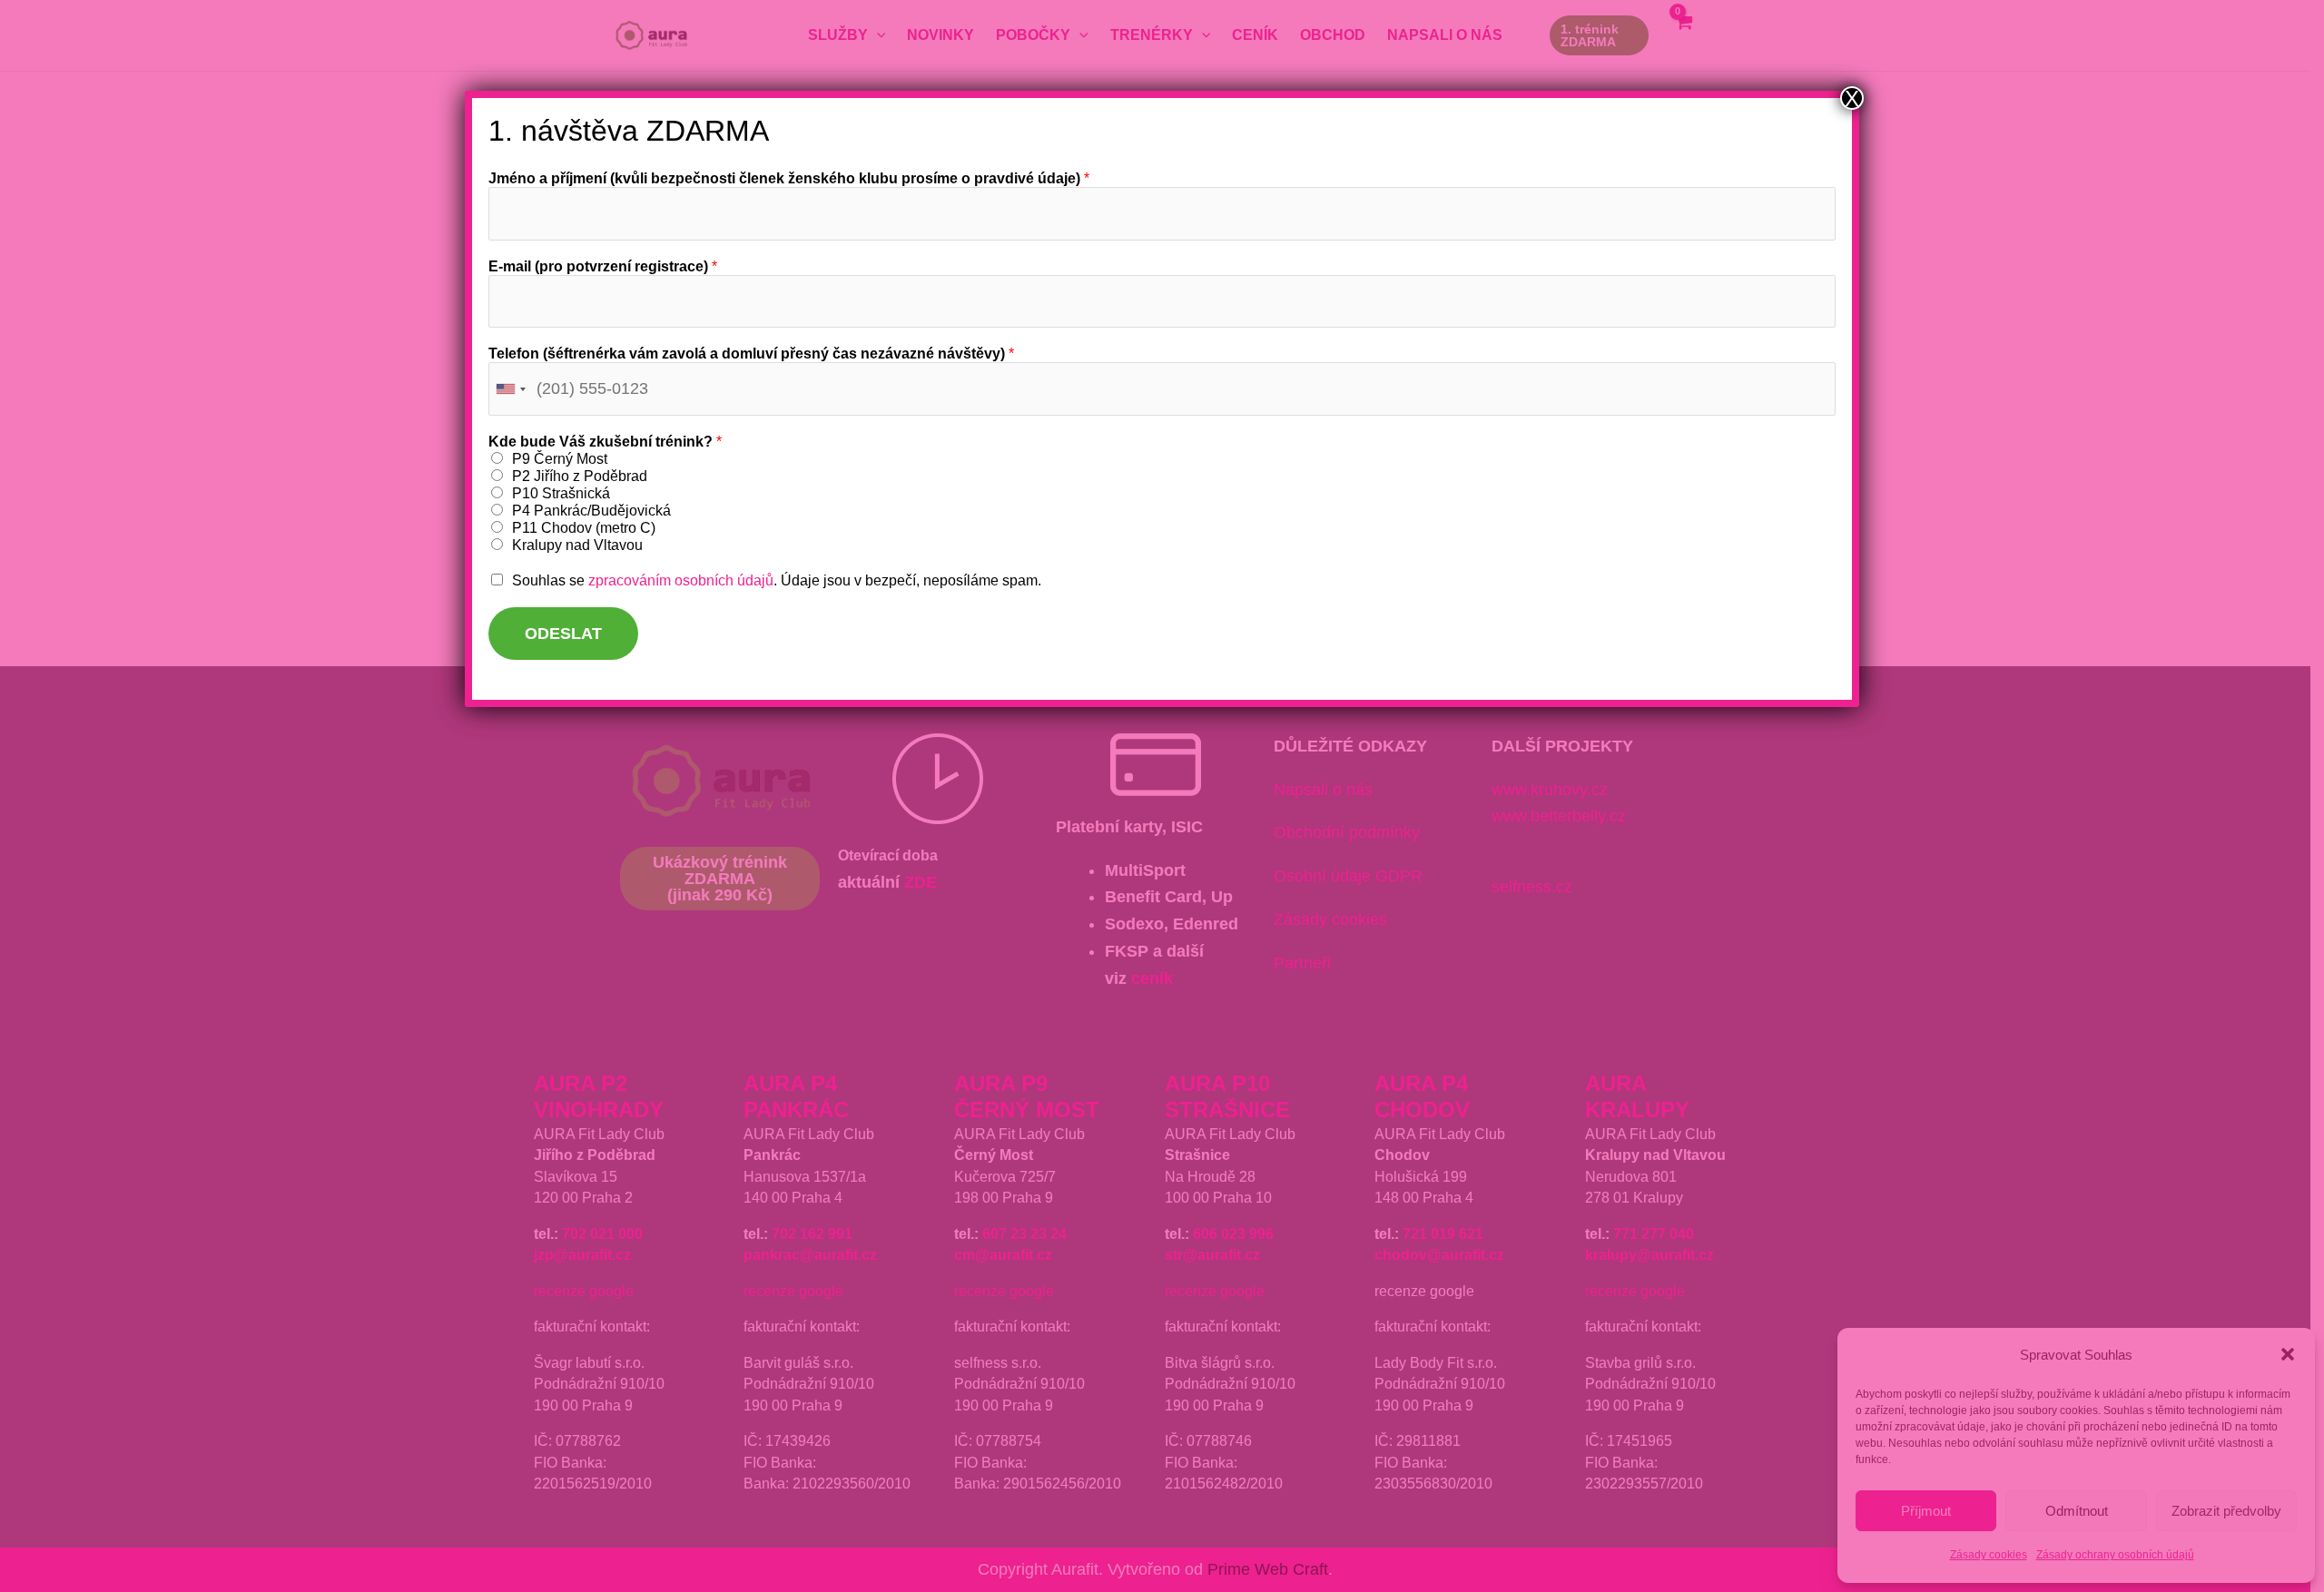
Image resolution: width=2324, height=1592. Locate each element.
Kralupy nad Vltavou (577, 545)
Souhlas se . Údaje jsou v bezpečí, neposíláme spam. (777, 580)
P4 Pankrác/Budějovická (591, 511)
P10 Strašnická (561, 493)
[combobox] (510, 389)
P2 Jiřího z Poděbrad (580, 476)
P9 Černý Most (560, 459)
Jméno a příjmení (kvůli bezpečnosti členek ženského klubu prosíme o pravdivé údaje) (789, 178)
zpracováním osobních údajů (681, 580)
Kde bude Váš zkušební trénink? (605, 442)
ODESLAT (563, 634)
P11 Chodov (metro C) (584, 528)
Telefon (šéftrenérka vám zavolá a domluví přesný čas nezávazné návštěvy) (751, 354)
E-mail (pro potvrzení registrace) (603, 266)
